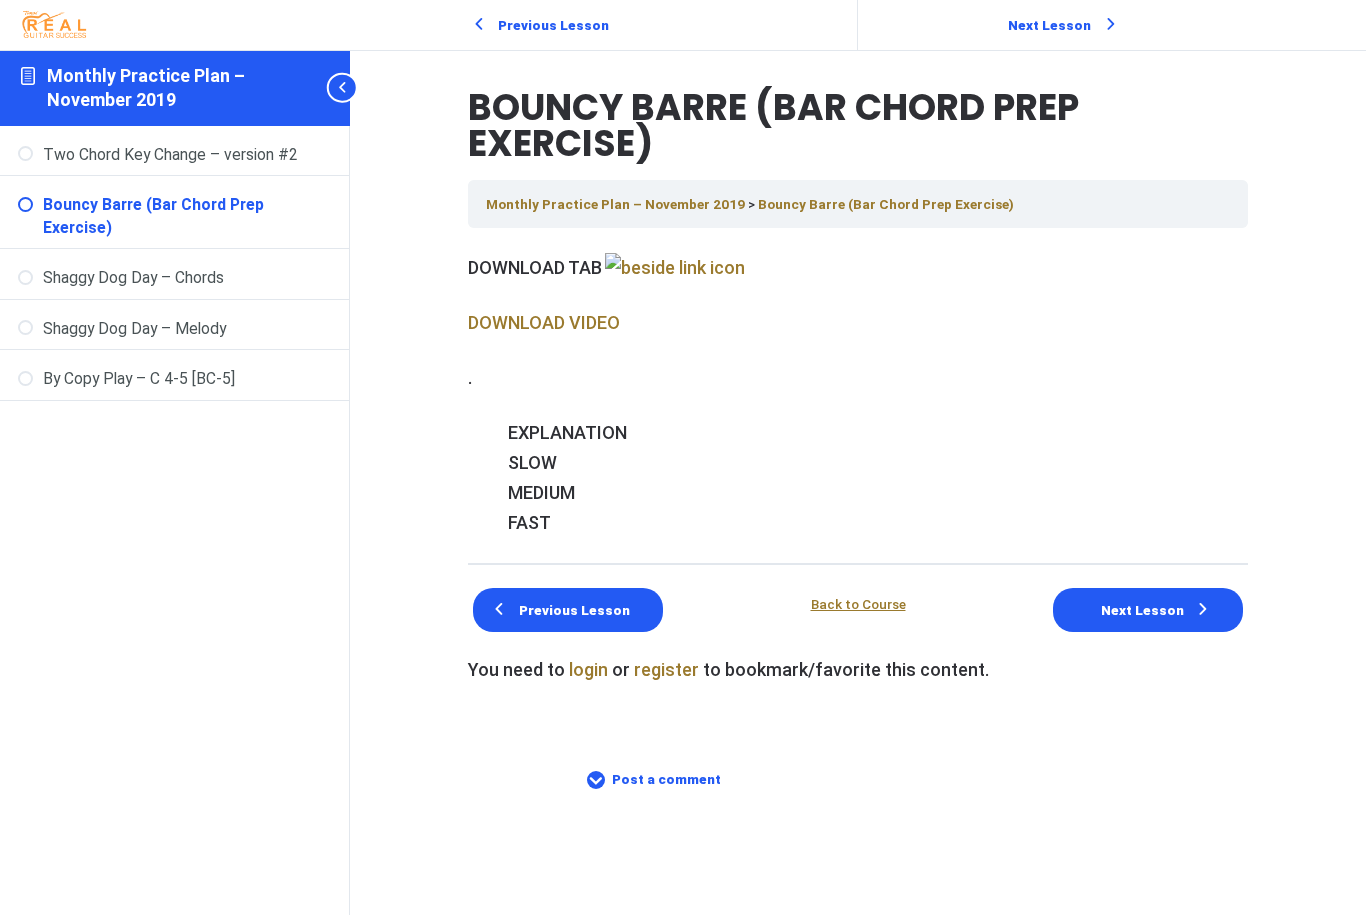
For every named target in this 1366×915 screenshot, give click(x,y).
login (588, 669)
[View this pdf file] (673, 267)
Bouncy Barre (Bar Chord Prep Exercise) (886, 204)
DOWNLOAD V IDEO (544, 322)
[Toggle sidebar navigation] (344, 88)
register (666, 669)
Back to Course (858, 605)
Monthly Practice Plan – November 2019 (617, 204)
